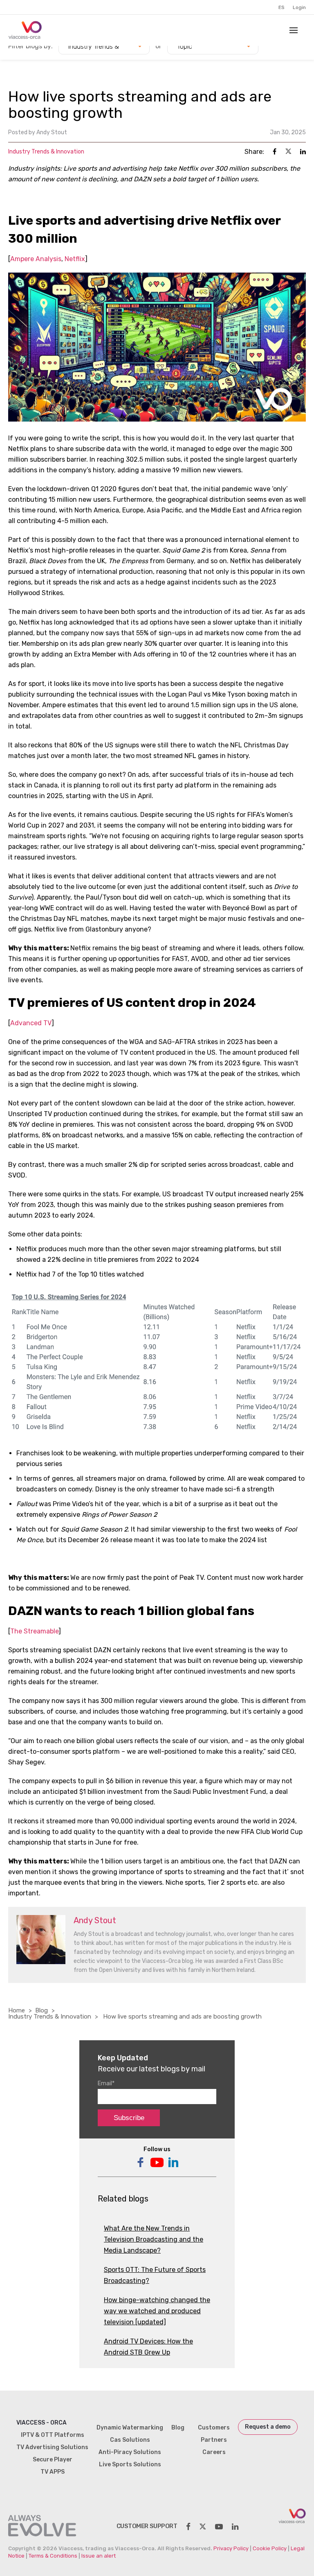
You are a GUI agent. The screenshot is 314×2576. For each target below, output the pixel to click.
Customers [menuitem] (214, 2428)
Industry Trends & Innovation (46, 152)
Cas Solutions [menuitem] (130, 2440)
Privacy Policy (231, 2548)
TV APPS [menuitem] (53, 2472)
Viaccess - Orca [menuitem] (41, 2423)
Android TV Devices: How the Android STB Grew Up (148, 2347)
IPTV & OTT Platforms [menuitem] (53, 2435)
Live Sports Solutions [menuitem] (130, 2464)
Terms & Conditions (53, 2556)
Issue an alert (99, 2556)
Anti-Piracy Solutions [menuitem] (130, 2452)
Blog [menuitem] (178, 2428)
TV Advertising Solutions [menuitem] (52, 2447)
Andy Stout (52, 132)
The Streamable (34, 1631)
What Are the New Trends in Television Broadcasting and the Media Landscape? (154, 2239)
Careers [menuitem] (214, 2452)
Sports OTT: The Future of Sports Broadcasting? (155, 2275)
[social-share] (188, 2527)
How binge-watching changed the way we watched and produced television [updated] (157, 2311)
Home (17, 2010)
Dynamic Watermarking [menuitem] (130, 2428)
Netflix (75, 259)
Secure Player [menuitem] (53, 2460)
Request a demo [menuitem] (268, 2427)
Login (299, 7)
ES (281, 7)
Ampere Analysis (36, 259)
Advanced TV (31, 1023)
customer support (147, 2526)
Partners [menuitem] (214, 2440)
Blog (41, 2010)
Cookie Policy (270, 2548)
